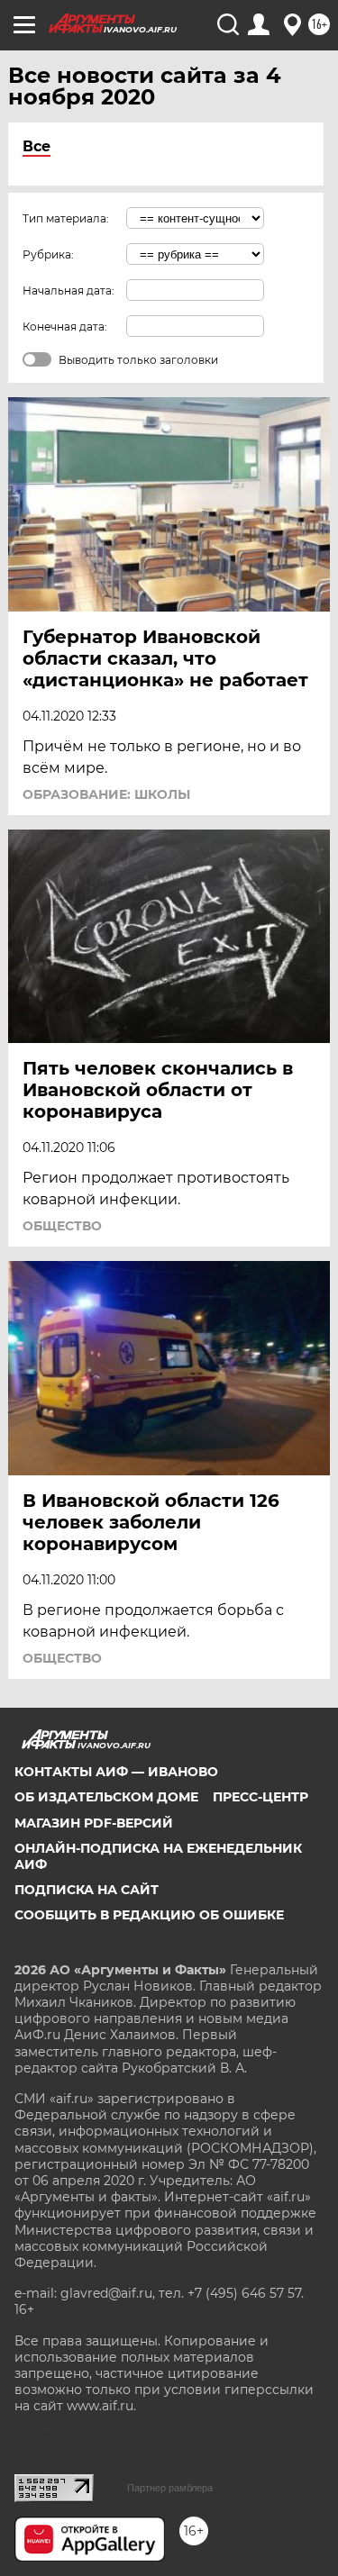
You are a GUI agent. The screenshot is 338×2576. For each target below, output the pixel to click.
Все (37, 146)
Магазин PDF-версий (94, 1823)
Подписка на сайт (87, 1890)
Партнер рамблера (170, 2488)
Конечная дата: (65, 327)
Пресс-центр (260, 1797)
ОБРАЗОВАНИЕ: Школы (106, 794)
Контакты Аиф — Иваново (116, 1772)
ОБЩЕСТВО (62, 1226)
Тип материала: (66, 218)
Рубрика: (48, 254)
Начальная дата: (69, 290)
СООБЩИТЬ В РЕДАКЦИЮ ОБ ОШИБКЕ (149, 1915)
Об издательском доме (106, 1797)
